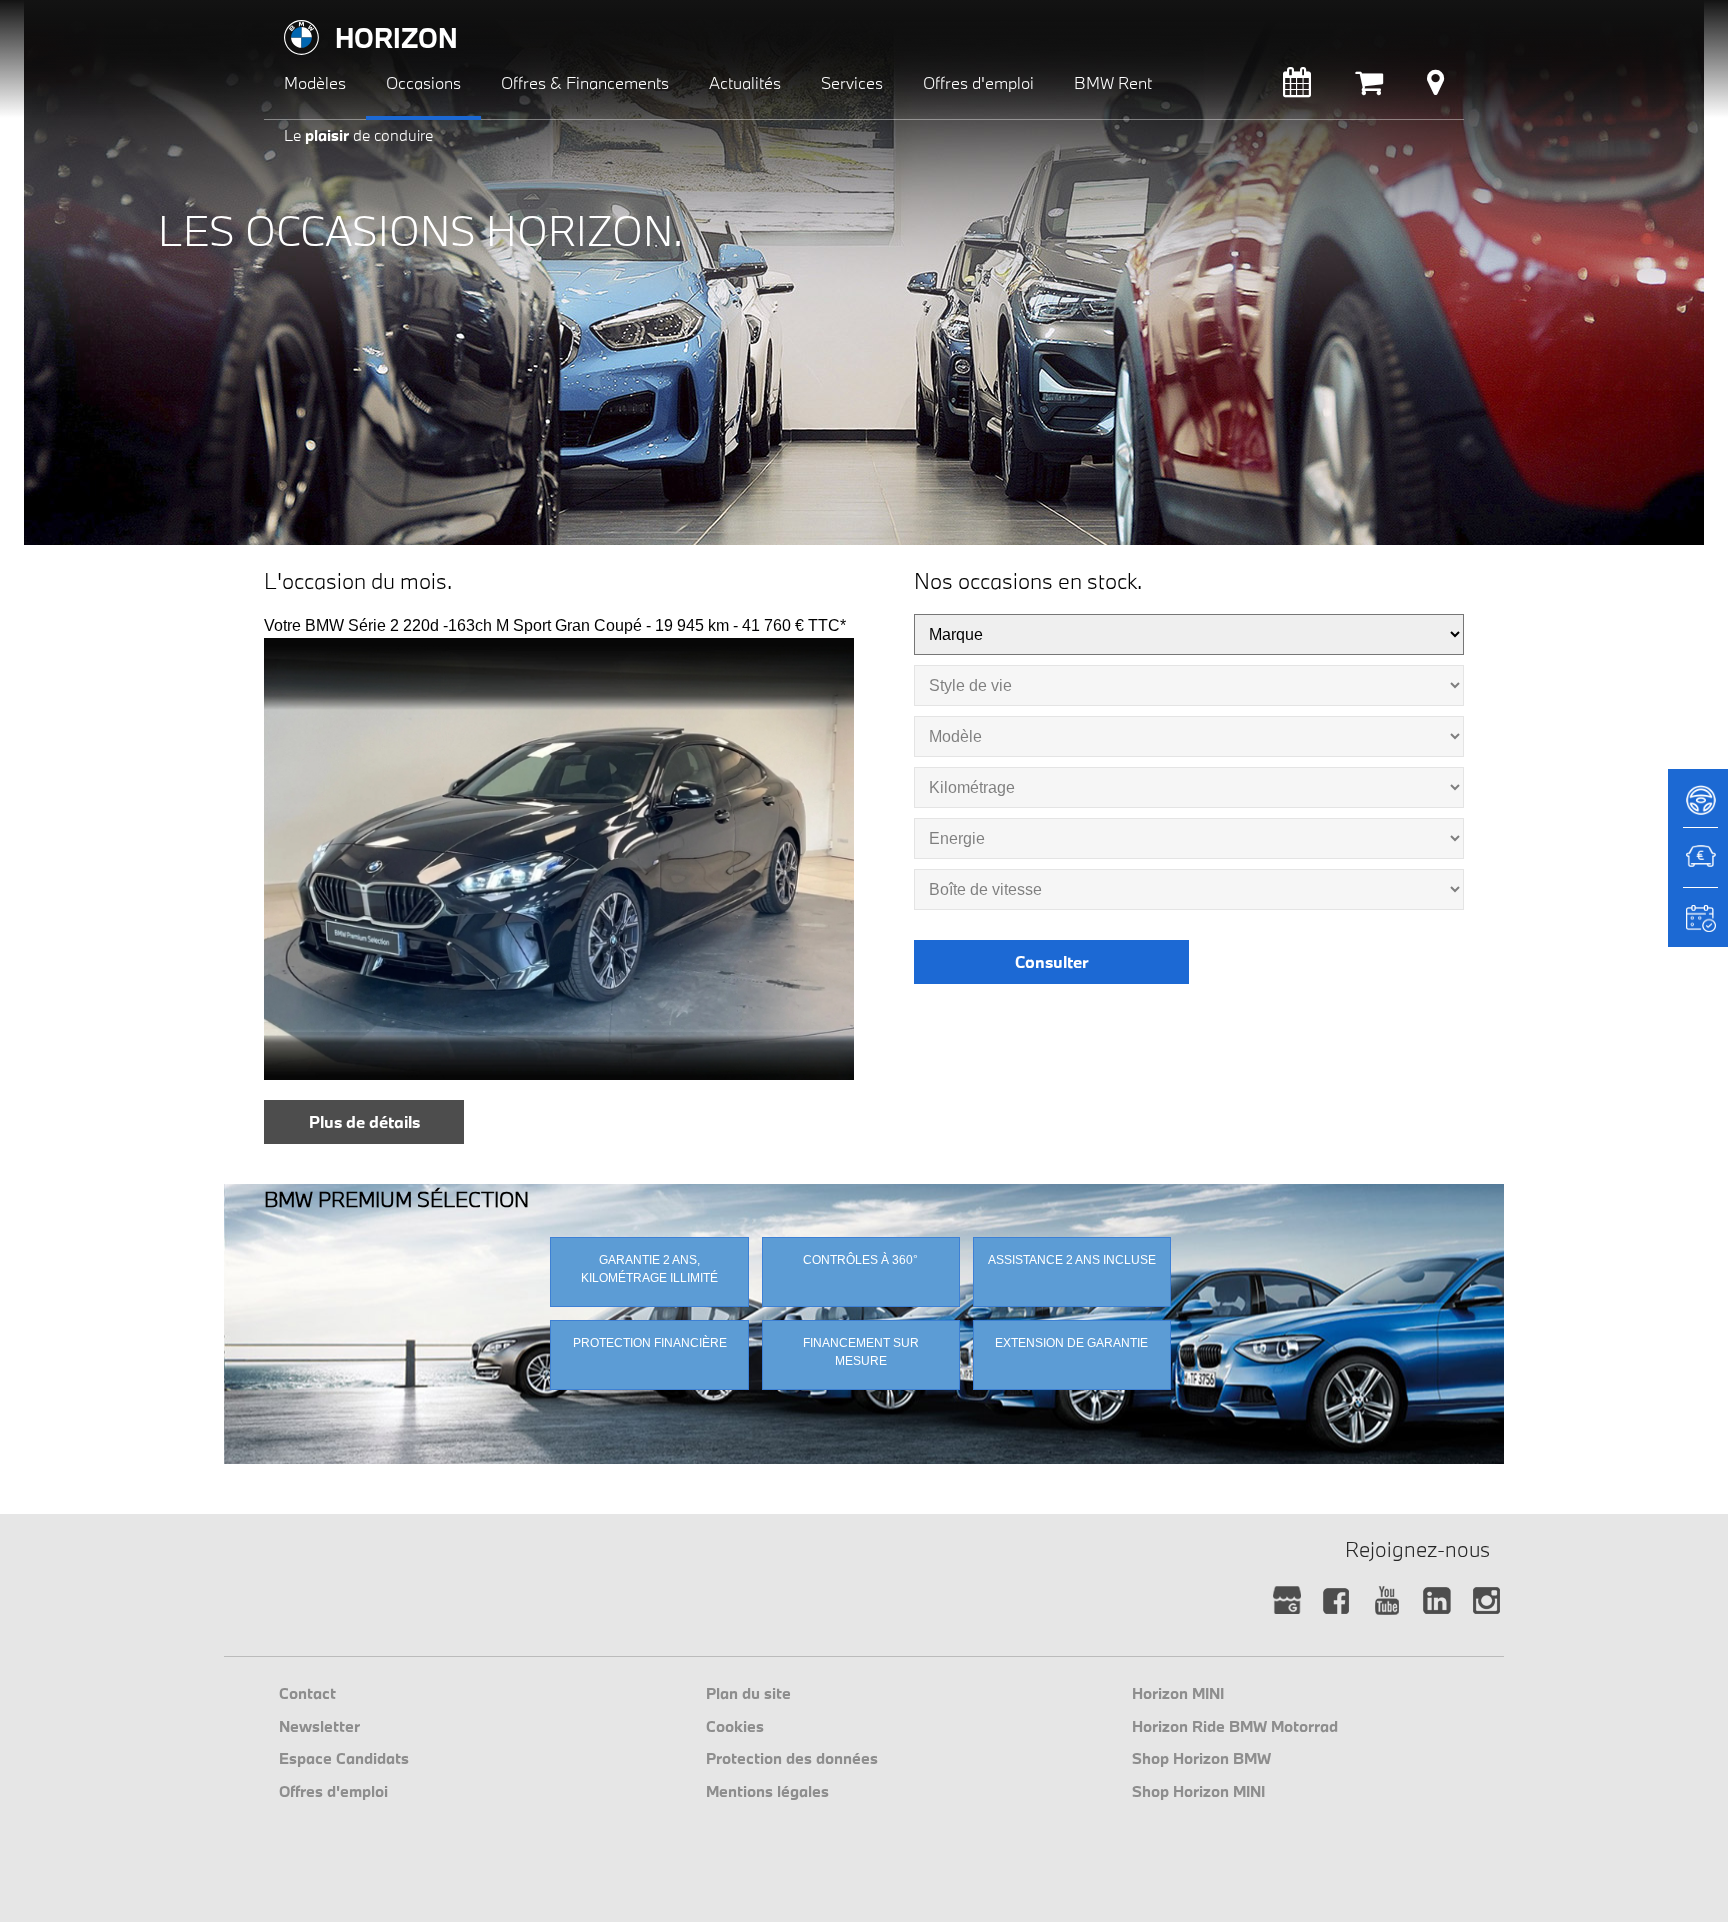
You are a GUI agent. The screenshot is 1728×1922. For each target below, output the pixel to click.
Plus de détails (364, 1121)
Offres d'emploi (333, 1791)
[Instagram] (1486, 1601)
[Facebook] (1336, 1601)
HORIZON (396, 37)
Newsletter (319, 1726)
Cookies (735, 1726)
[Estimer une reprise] (1698, 867)
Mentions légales (767, 1791)
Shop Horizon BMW (1201, 1758)
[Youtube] (1386, 1601)
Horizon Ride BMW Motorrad (1235, 1726)
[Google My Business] (1286, 1601)
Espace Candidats (344, 1758)
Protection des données (792, 1758)
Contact (307, 1693)
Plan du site (748, 1693)
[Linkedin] (1436, 1601)
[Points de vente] (1435, 87)
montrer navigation (279, 15)
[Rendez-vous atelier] (1297, 87)
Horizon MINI (1178, 1693)
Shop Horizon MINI (1198, 1791)
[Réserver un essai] (1698, 807)
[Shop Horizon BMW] (1369, 87)
